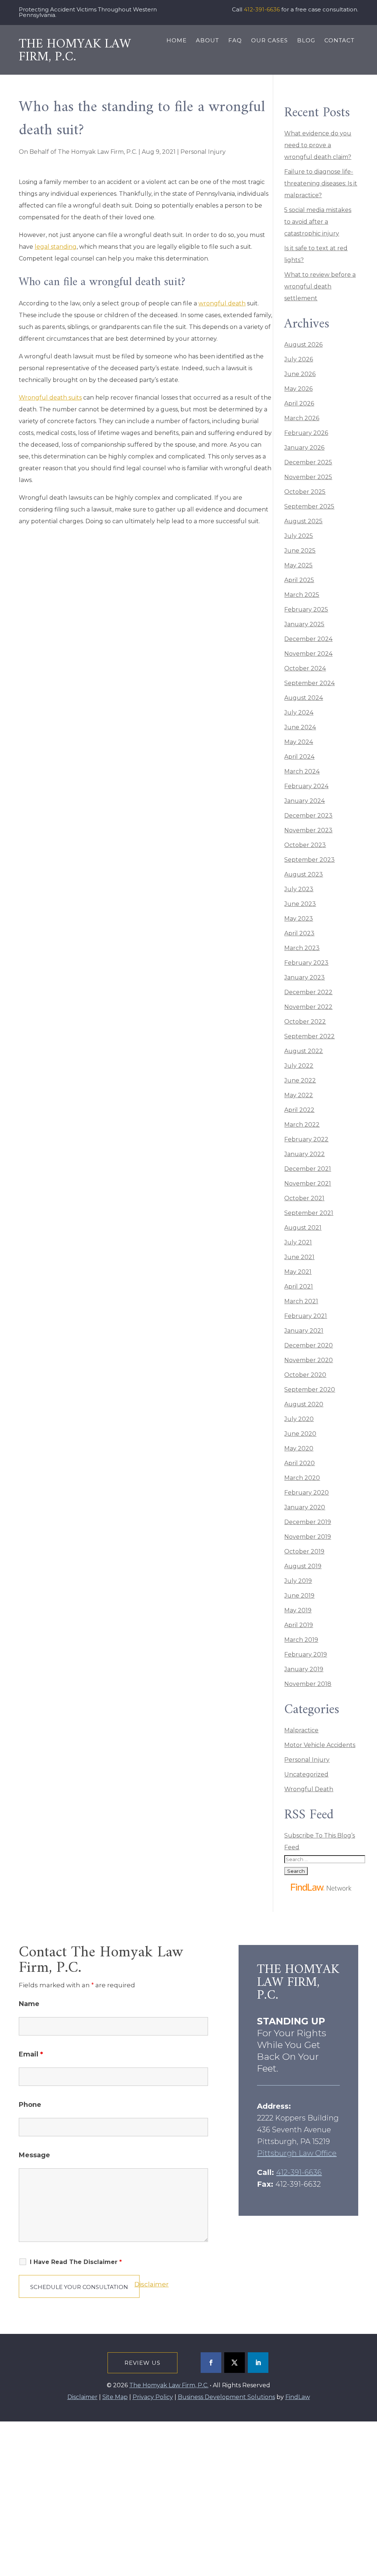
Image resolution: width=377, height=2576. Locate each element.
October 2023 (305, 845)
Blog (306, 41)
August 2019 (303, 1566)
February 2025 (306, 610)
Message (34, 2155)
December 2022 (308, 992)
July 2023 (299, 889)
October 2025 (305, 492)
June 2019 (299, 1596)
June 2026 (300, 374)
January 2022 (304, 1154)
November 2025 (308, 477)
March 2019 (301, 1640)
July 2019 (298, 1581)
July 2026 (299, 359)
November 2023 (308, 830)
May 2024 (299, 742)
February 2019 (306, 1654)
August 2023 (304, 874)
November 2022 (308, 1007)
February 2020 (306, 1493)
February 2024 (306, 786)
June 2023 (300, 904)
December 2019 (308, 1522)
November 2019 (308, 1537)
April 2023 (299, 933)
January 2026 (304, 448)
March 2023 (302, 948)
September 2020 (310, 1390)
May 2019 (298, 1610)
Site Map (115, 2397)
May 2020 (299, 1448)
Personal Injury (203, 152)
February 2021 (306, 1316)
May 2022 (299, 1095)
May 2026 (298, 389)
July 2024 (299, 713)
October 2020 (305, 1375)
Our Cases (269, 41)
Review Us (142, 2363)
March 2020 (302, 1478)
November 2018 (308, 1684)
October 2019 (304, 1551)
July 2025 (299, 536)
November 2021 (308, 1184)
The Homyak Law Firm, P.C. (97, 152)
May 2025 (298, 565)
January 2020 (305, 1507)
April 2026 (299, 403)
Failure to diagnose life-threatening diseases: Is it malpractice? (321, 183)
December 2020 (309, 1345)
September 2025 (309, 506)
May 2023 (299, 919)
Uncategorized (306, 1774)
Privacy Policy (157, 2566)
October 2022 (305, 1022)
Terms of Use (156, 2548)
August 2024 (304, 698)
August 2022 (304, 1051)
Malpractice (301, 1730)
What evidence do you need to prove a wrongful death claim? (318, 145)
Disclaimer (151, 2284)
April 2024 (299, 757)
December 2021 (308, 1169)
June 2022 (300, 1080)
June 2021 (299, 1257)
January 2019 (304, 1669)
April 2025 (299, 580)
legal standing (56, 247)
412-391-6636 (262, 9)
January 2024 (304, 801)
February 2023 (306, 963)
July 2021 (298, 1242)
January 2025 (304, 624)
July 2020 (299, 1419)
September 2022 (309, 1036)
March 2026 (302, 418)
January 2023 (304, 977)
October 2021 (304, 1198)
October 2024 (305, 668)
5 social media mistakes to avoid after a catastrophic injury (318, 222)
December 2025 (308, 462)
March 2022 (302, 1125)
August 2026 (303, 345)
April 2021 (299, 1287)
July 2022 (299, 1066)
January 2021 (304, 1331)
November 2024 (308, 654)
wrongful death (222, 303)
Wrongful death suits (50, 398)
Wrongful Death (309, 1789)
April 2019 (299, 1625)
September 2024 (309, 683)
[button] (370, 2523)
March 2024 (302, 771)
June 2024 (300, 727)
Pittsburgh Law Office (297, 2153)
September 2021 (309, 1213)
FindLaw (298, 2397)
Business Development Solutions (226, 2397)
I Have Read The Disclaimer (76, 2262)
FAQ (235, 41)
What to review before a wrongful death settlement (320, 286)
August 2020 (304, 1404)
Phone (30, 2105)
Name (29, 2004)
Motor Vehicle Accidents (320, 1745)
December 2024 (308, 639)
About (207, 41)
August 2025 (303, 521)
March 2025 (302, 595)
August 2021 (303, 1228)
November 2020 (309, 1360)
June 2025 (300, 551)
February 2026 (306, 433)
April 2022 (299, 1110)
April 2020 (300, 1463)
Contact (339, 41)
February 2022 (306, 1139)
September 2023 (309, 860)
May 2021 (298, 1272)
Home (177, 41)
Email (31, 2054)
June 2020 (300, 1434)
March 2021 (301, 1301)
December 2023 (308, 816)
